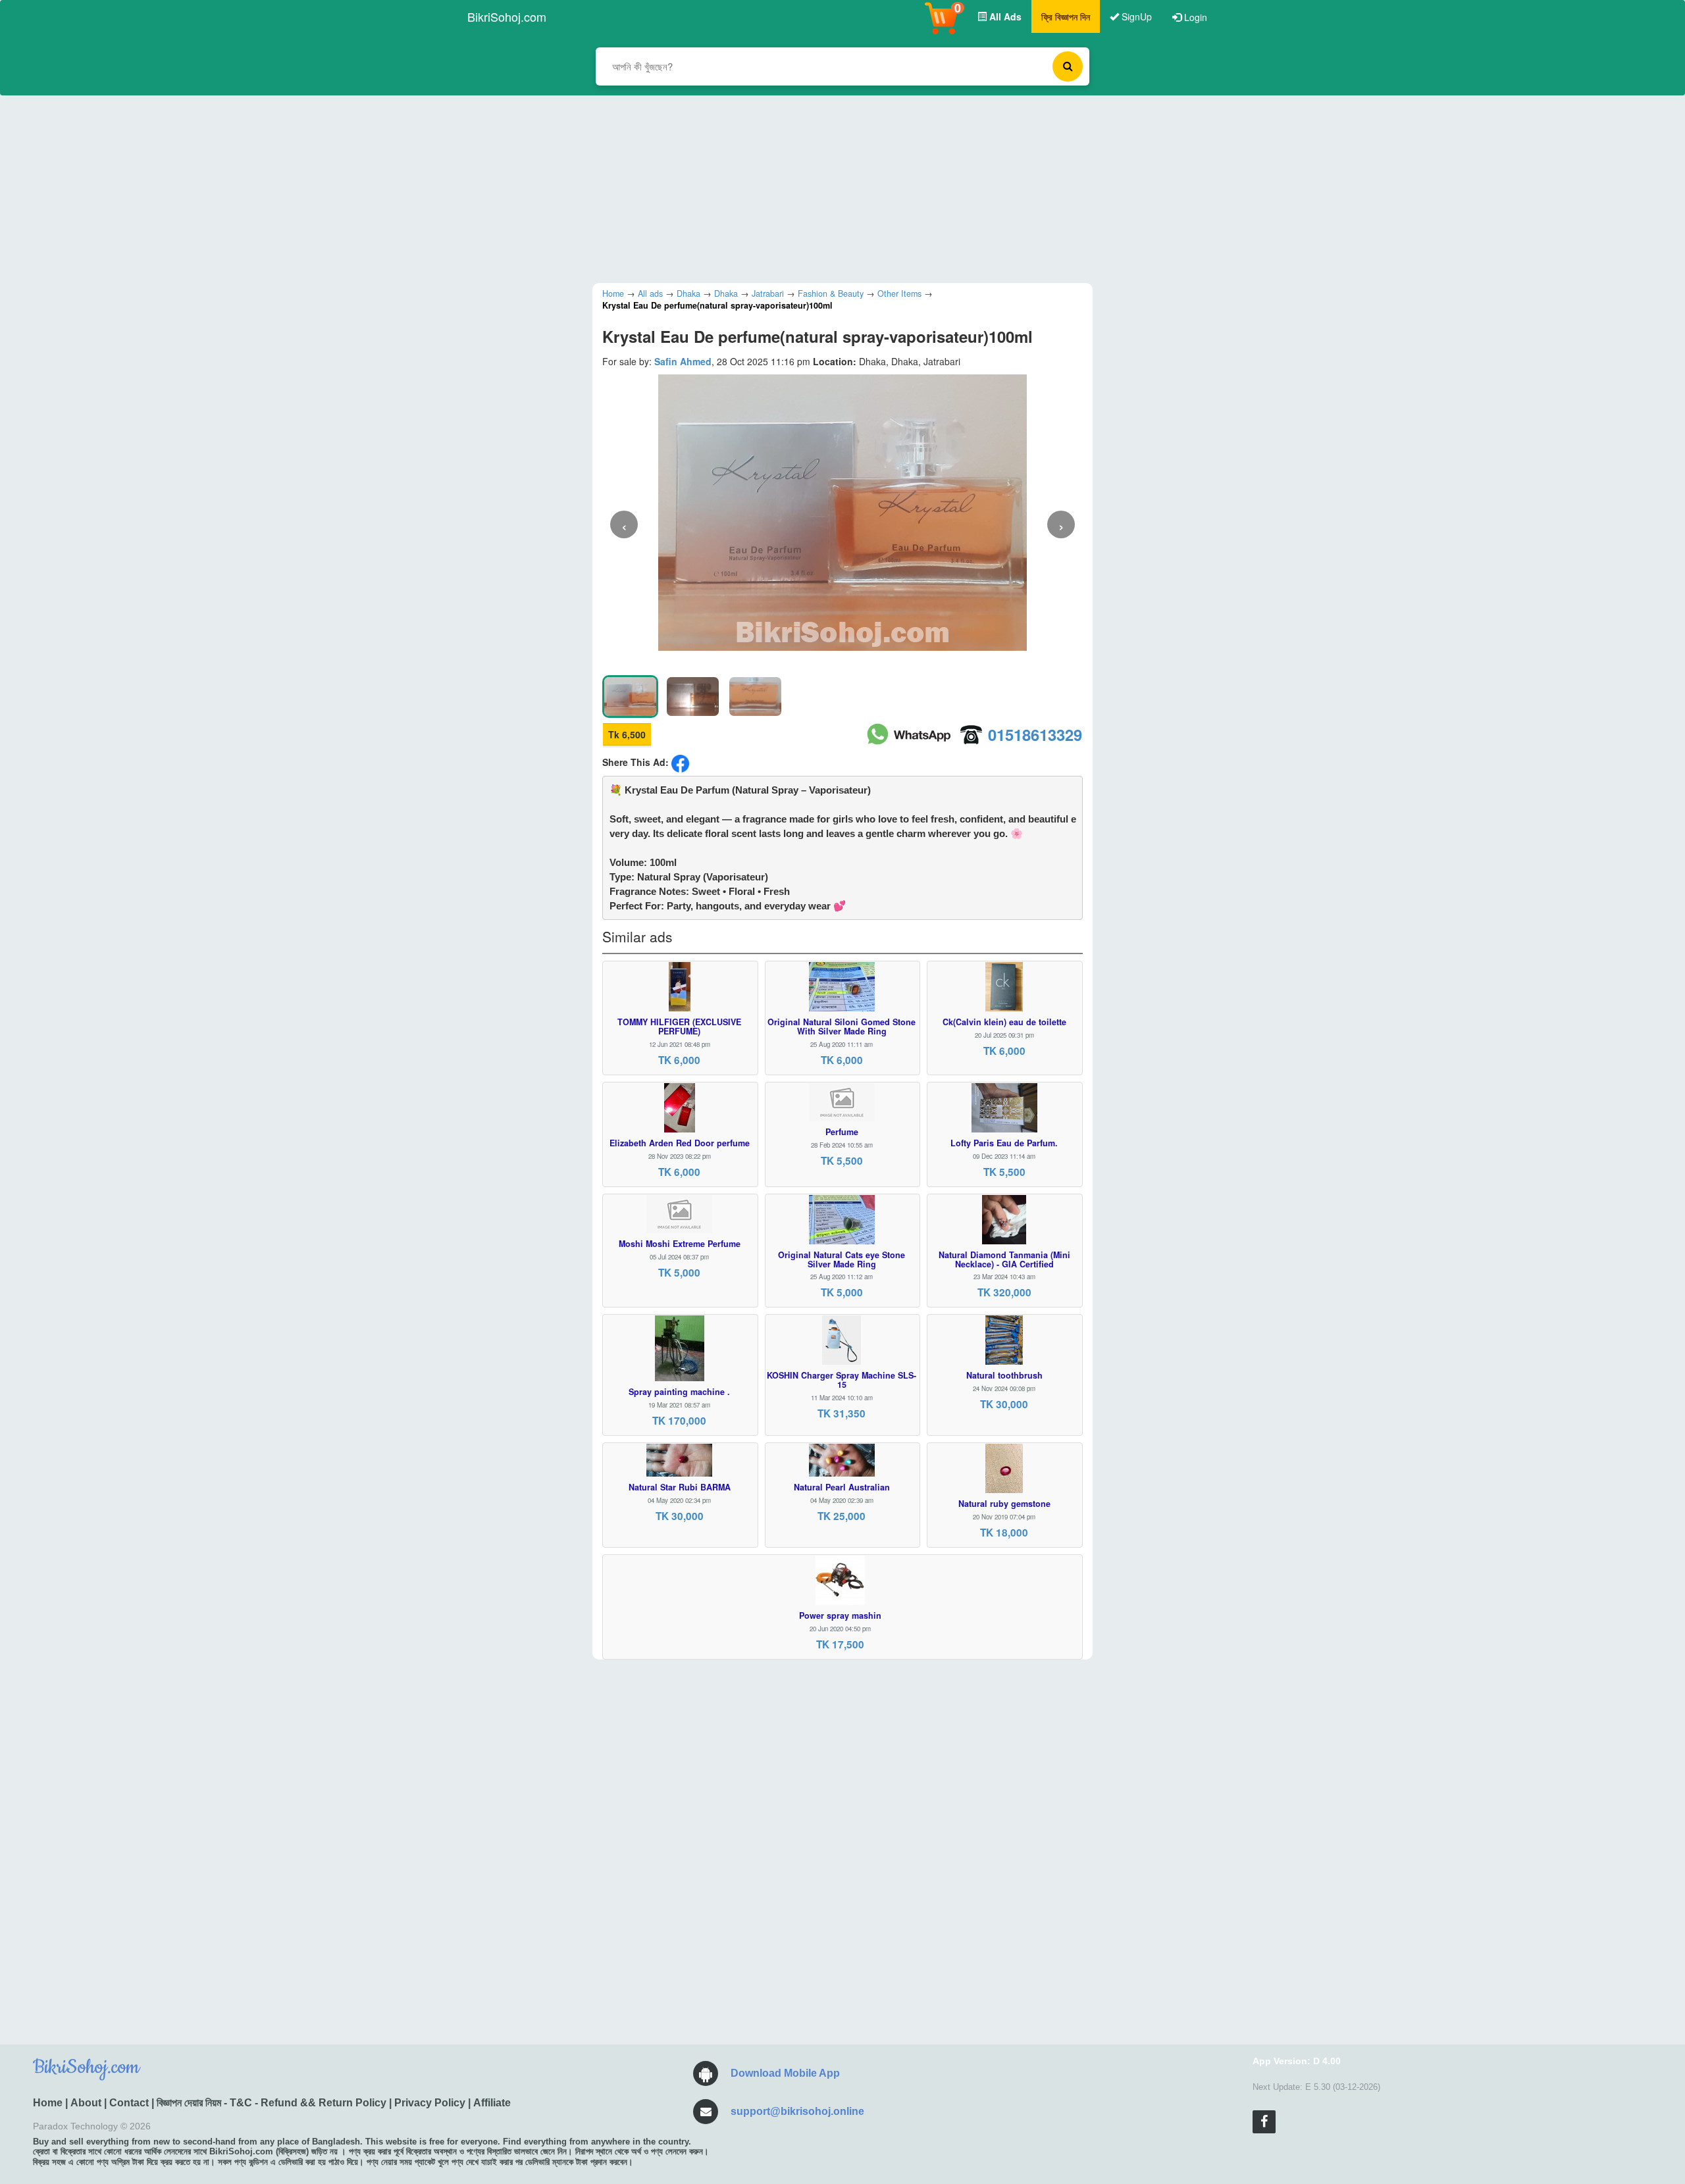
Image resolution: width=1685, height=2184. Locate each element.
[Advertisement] (833, 188)
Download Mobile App (785, 2073)
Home (48, 2103)
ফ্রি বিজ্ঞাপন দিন (1066, 16)
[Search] (1068, 66)
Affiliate (492, 2103)
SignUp (1135, 16)
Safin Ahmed (683, 361)
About (86, 2103)
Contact (129, 2103)
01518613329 (1035, 734)
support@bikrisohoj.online (797, 2111)
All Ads (1004, 16)
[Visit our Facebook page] (1264, 2122)
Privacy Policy (430, 2103)
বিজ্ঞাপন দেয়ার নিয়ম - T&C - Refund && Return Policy (272, 2103)
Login (1194, 17)
